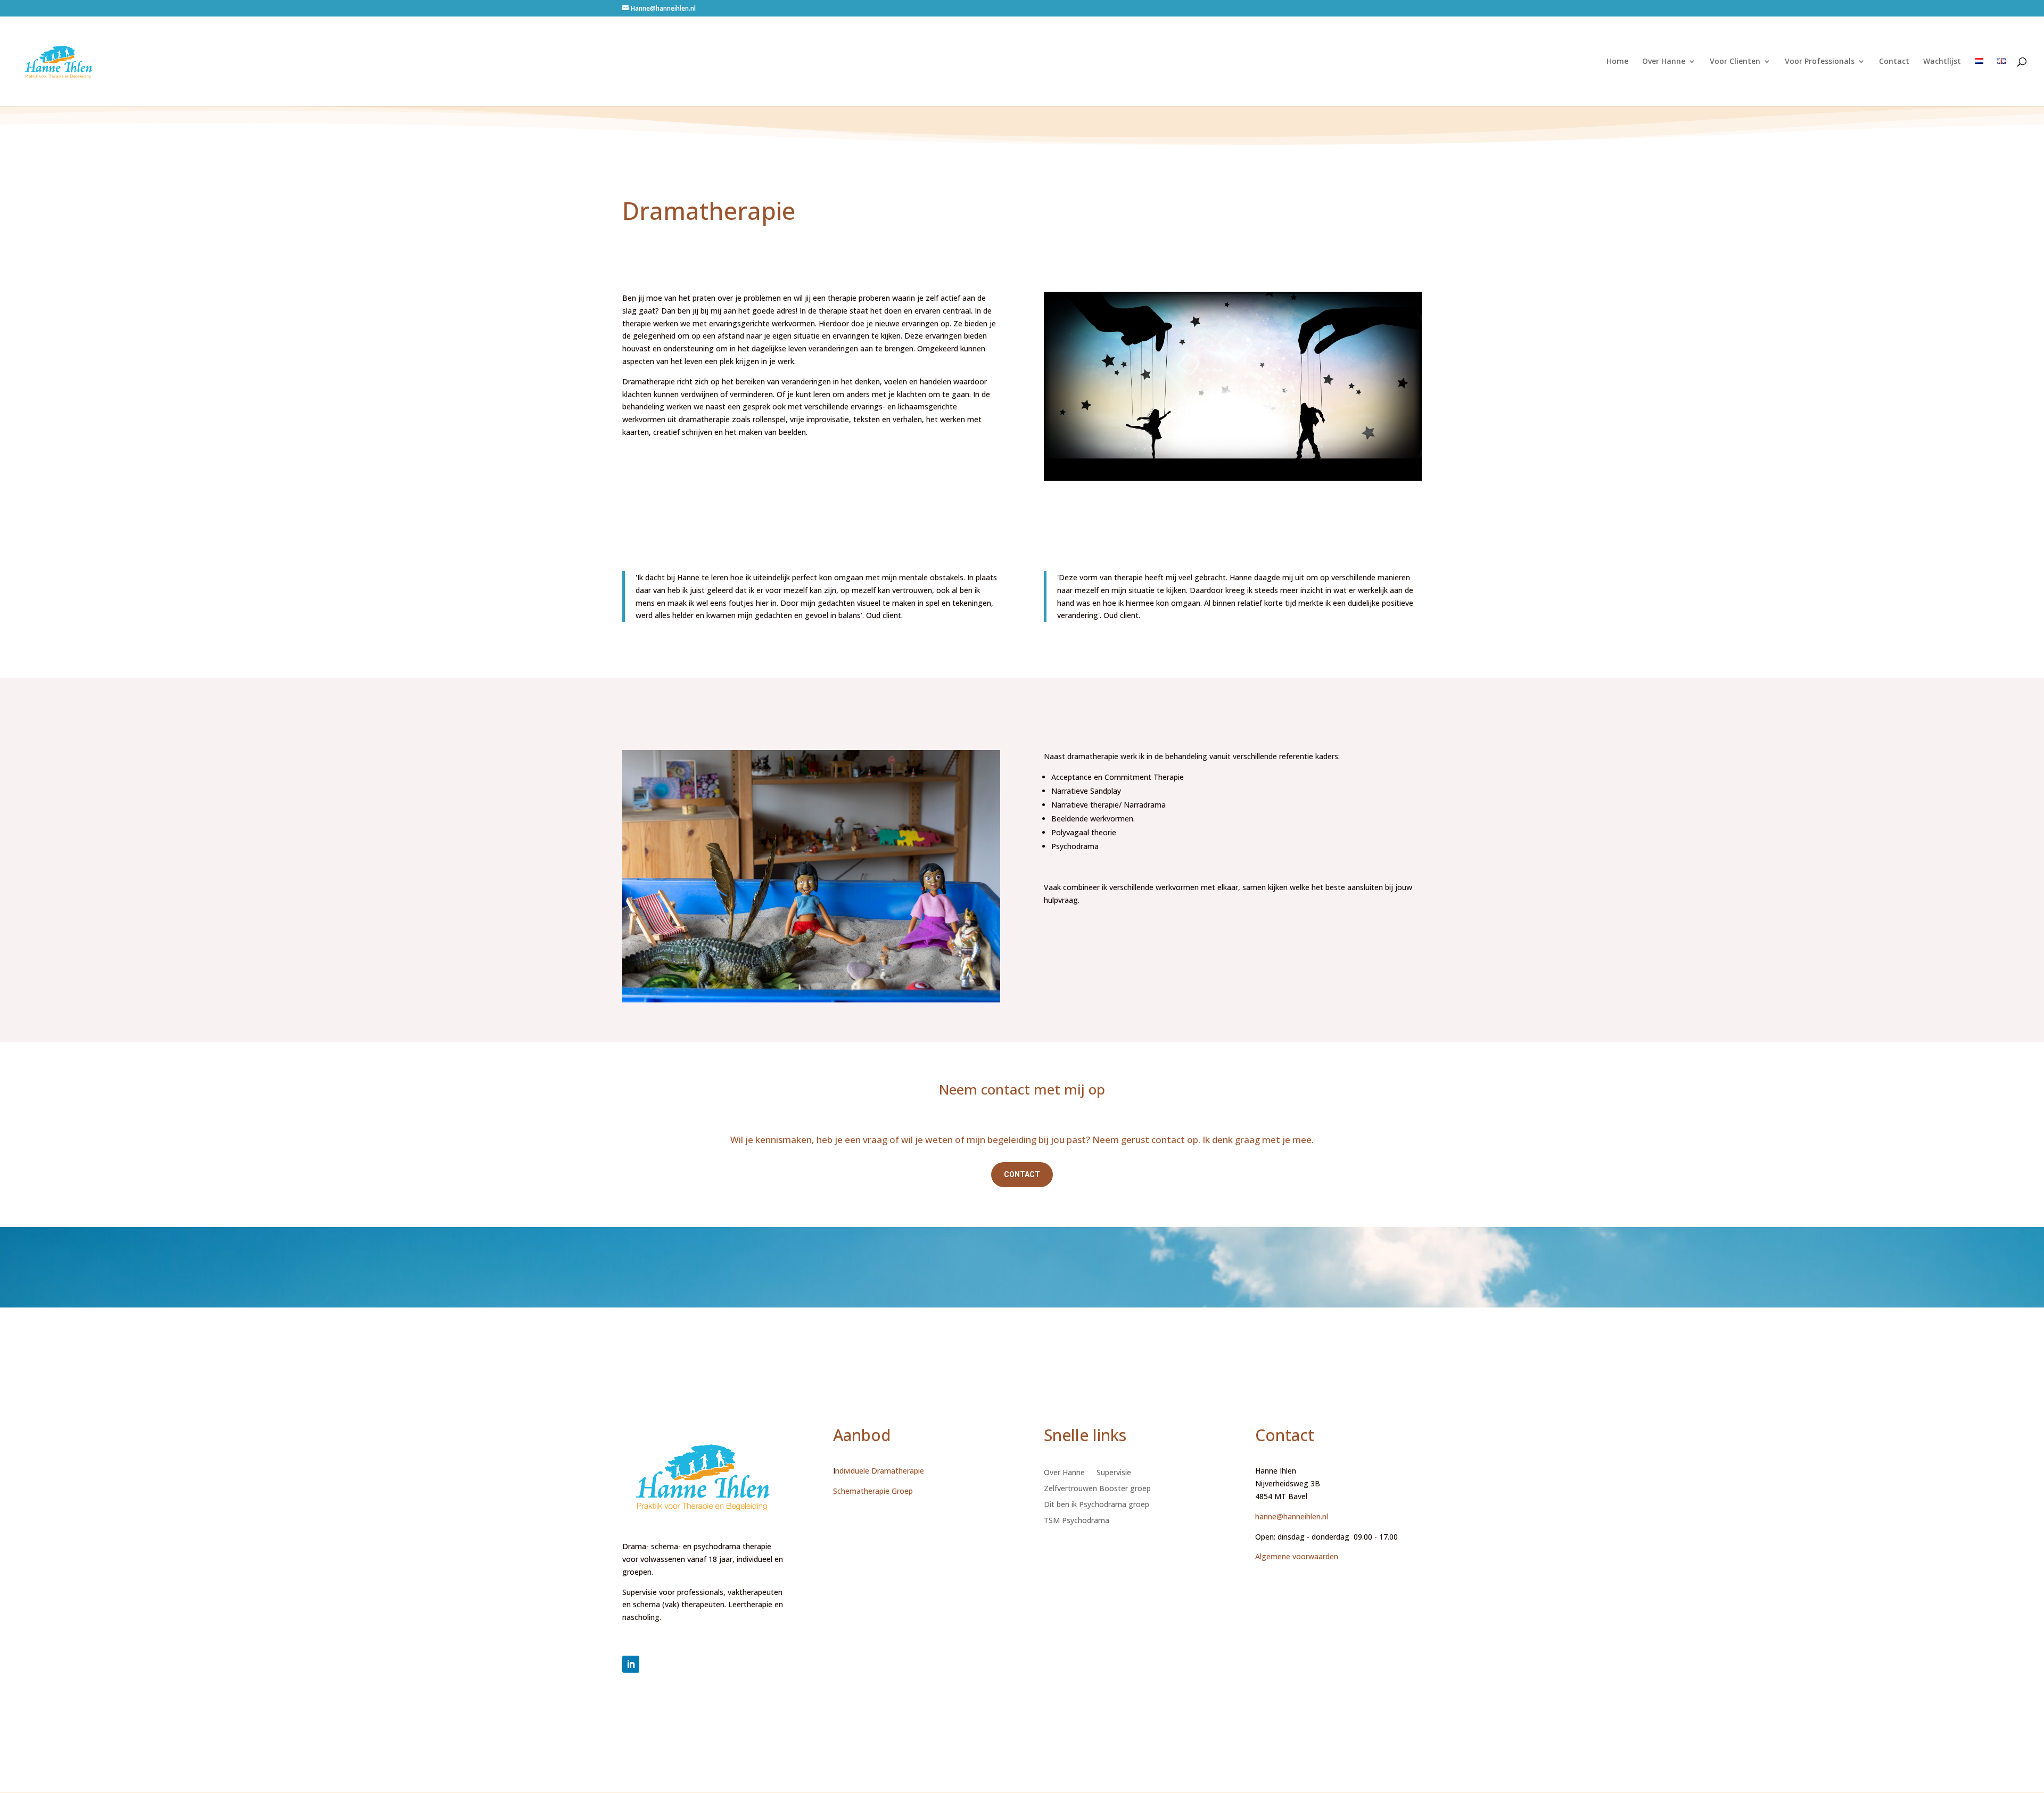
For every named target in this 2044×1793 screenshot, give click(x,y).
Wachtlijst (1942, 62)
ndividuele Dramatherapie (880, 1471)
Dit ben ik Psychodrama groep (1097, 1505)
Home (1617, 62)
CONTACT (1022, 1174)
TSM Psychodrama (1077, 1521)
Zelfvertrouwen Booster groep (1097, 1489)
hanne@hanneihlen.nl (1292, 1516)
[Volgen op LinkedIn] (631, 1664)
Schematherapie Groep (873, 1491)
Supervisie (1114, 1473)
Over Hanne (1664, 62)
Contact (1894, 62)
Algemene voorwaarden (1298, 1556)
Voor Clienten (1735, 62)
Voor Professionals (1820, 62)
